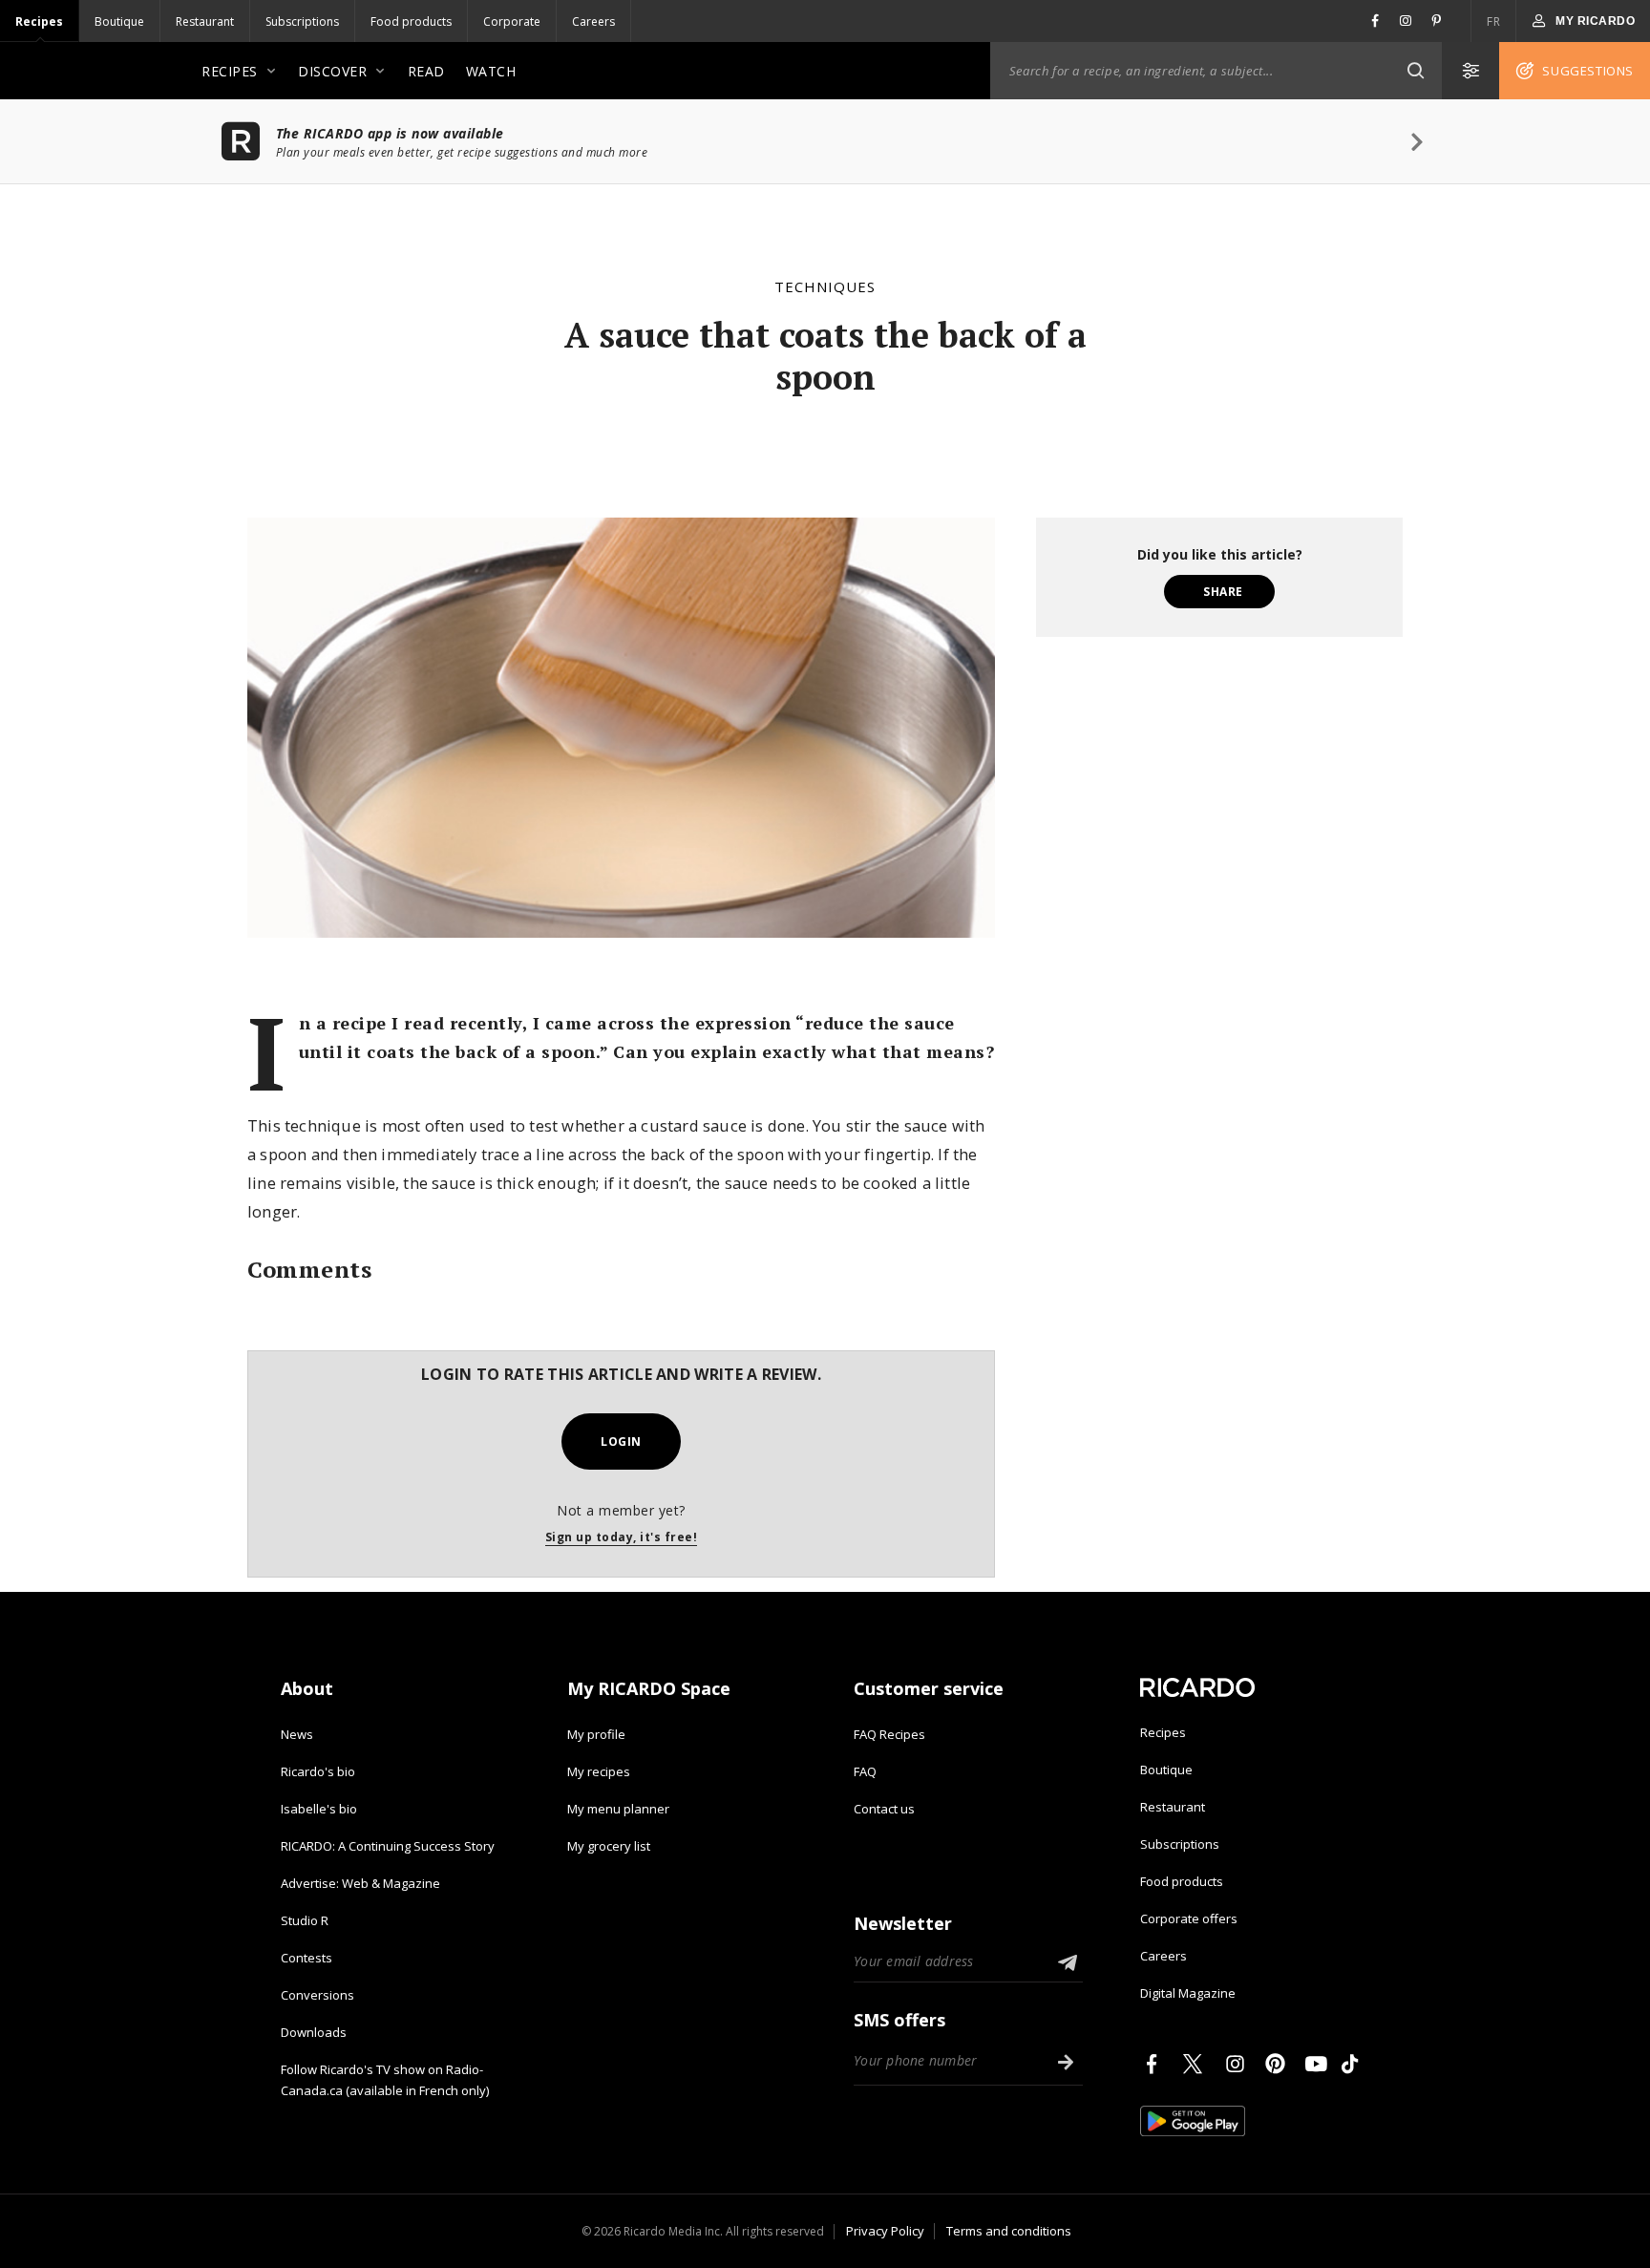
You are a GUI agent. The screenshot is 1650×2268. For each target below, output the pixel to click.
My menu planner (618, 1809)
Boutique (119, 21)
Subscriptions (302, 21)
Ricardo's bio (318, 1771)
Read (426, 71)
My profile (596, 1734)
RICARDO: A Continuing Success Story (388, 1846)
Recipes (39, 21)
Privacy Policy (885, 2231)
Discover (332, 71)
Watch (491, 71)
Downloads (314, 2032)
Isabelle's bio (319, 1809)
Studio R (305, 1920)
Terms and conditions (1009, 2231)
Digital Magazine (1188, 1993)
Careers (593, 21)
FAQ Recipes (889, 1734)
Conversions (317, 1995)
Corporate (512, 21)
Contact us (884, 1809)
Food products (411, 21)
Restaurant (205, 21)
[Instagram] (1238, 2064)
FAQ (865, 1771)
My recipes (599, 1771)
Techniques (825, 286)
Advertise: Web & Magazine (360, 1883)
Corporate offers (1189, 1918)
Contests (307, 1958)
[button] (1415, 71)
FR (1493, 21)
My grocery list (609, 1846)
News (297, 1734)
